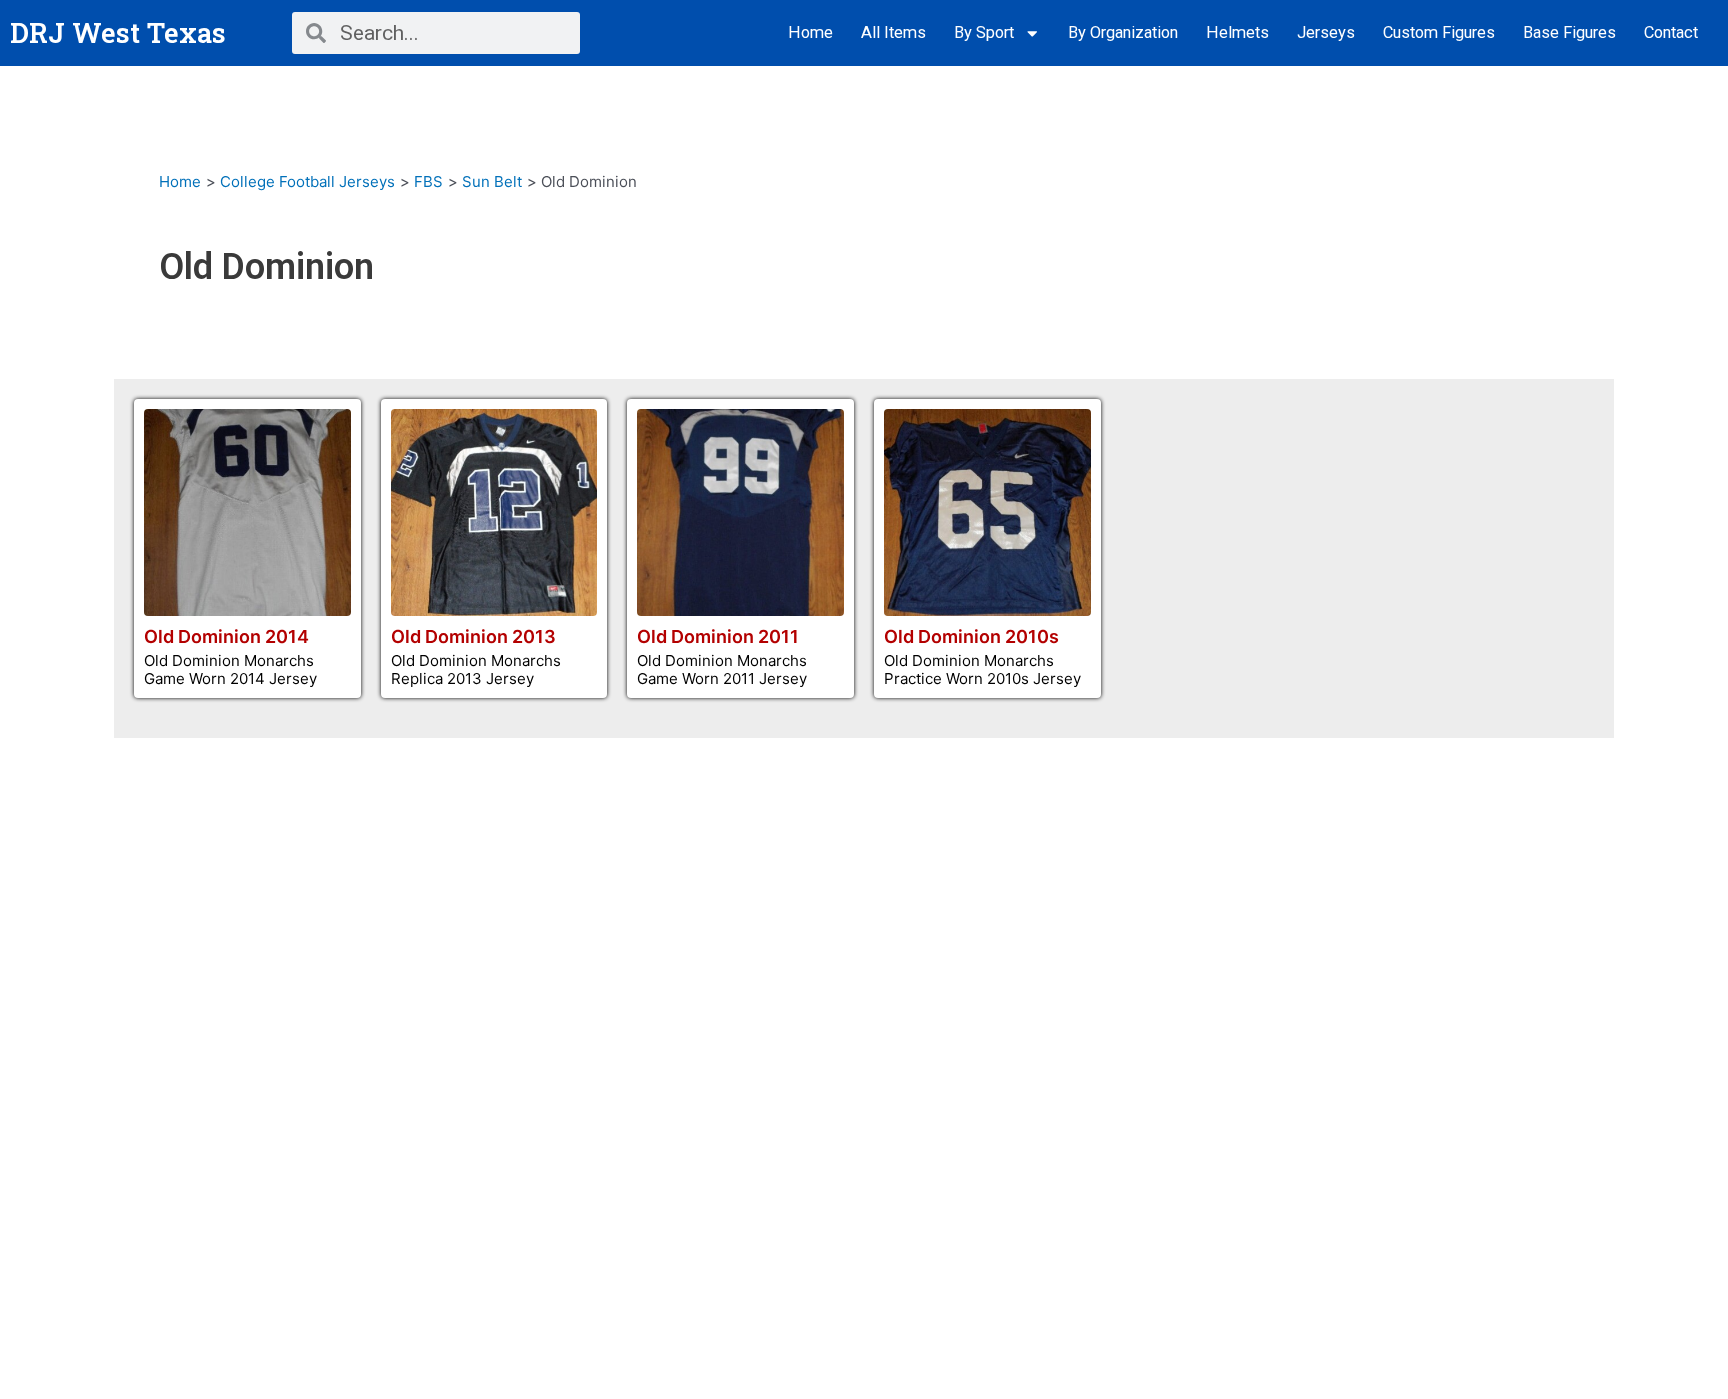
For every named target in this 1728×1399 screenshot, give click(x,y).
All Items (893, 32)
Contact (1671, 32)
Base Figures (1569, 32)
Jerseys (1326, 32)
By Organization (1123, 32)
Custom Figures (1439, 32)
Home (810, 32)
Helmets (1237, 32)
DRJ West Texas (118, 32)
